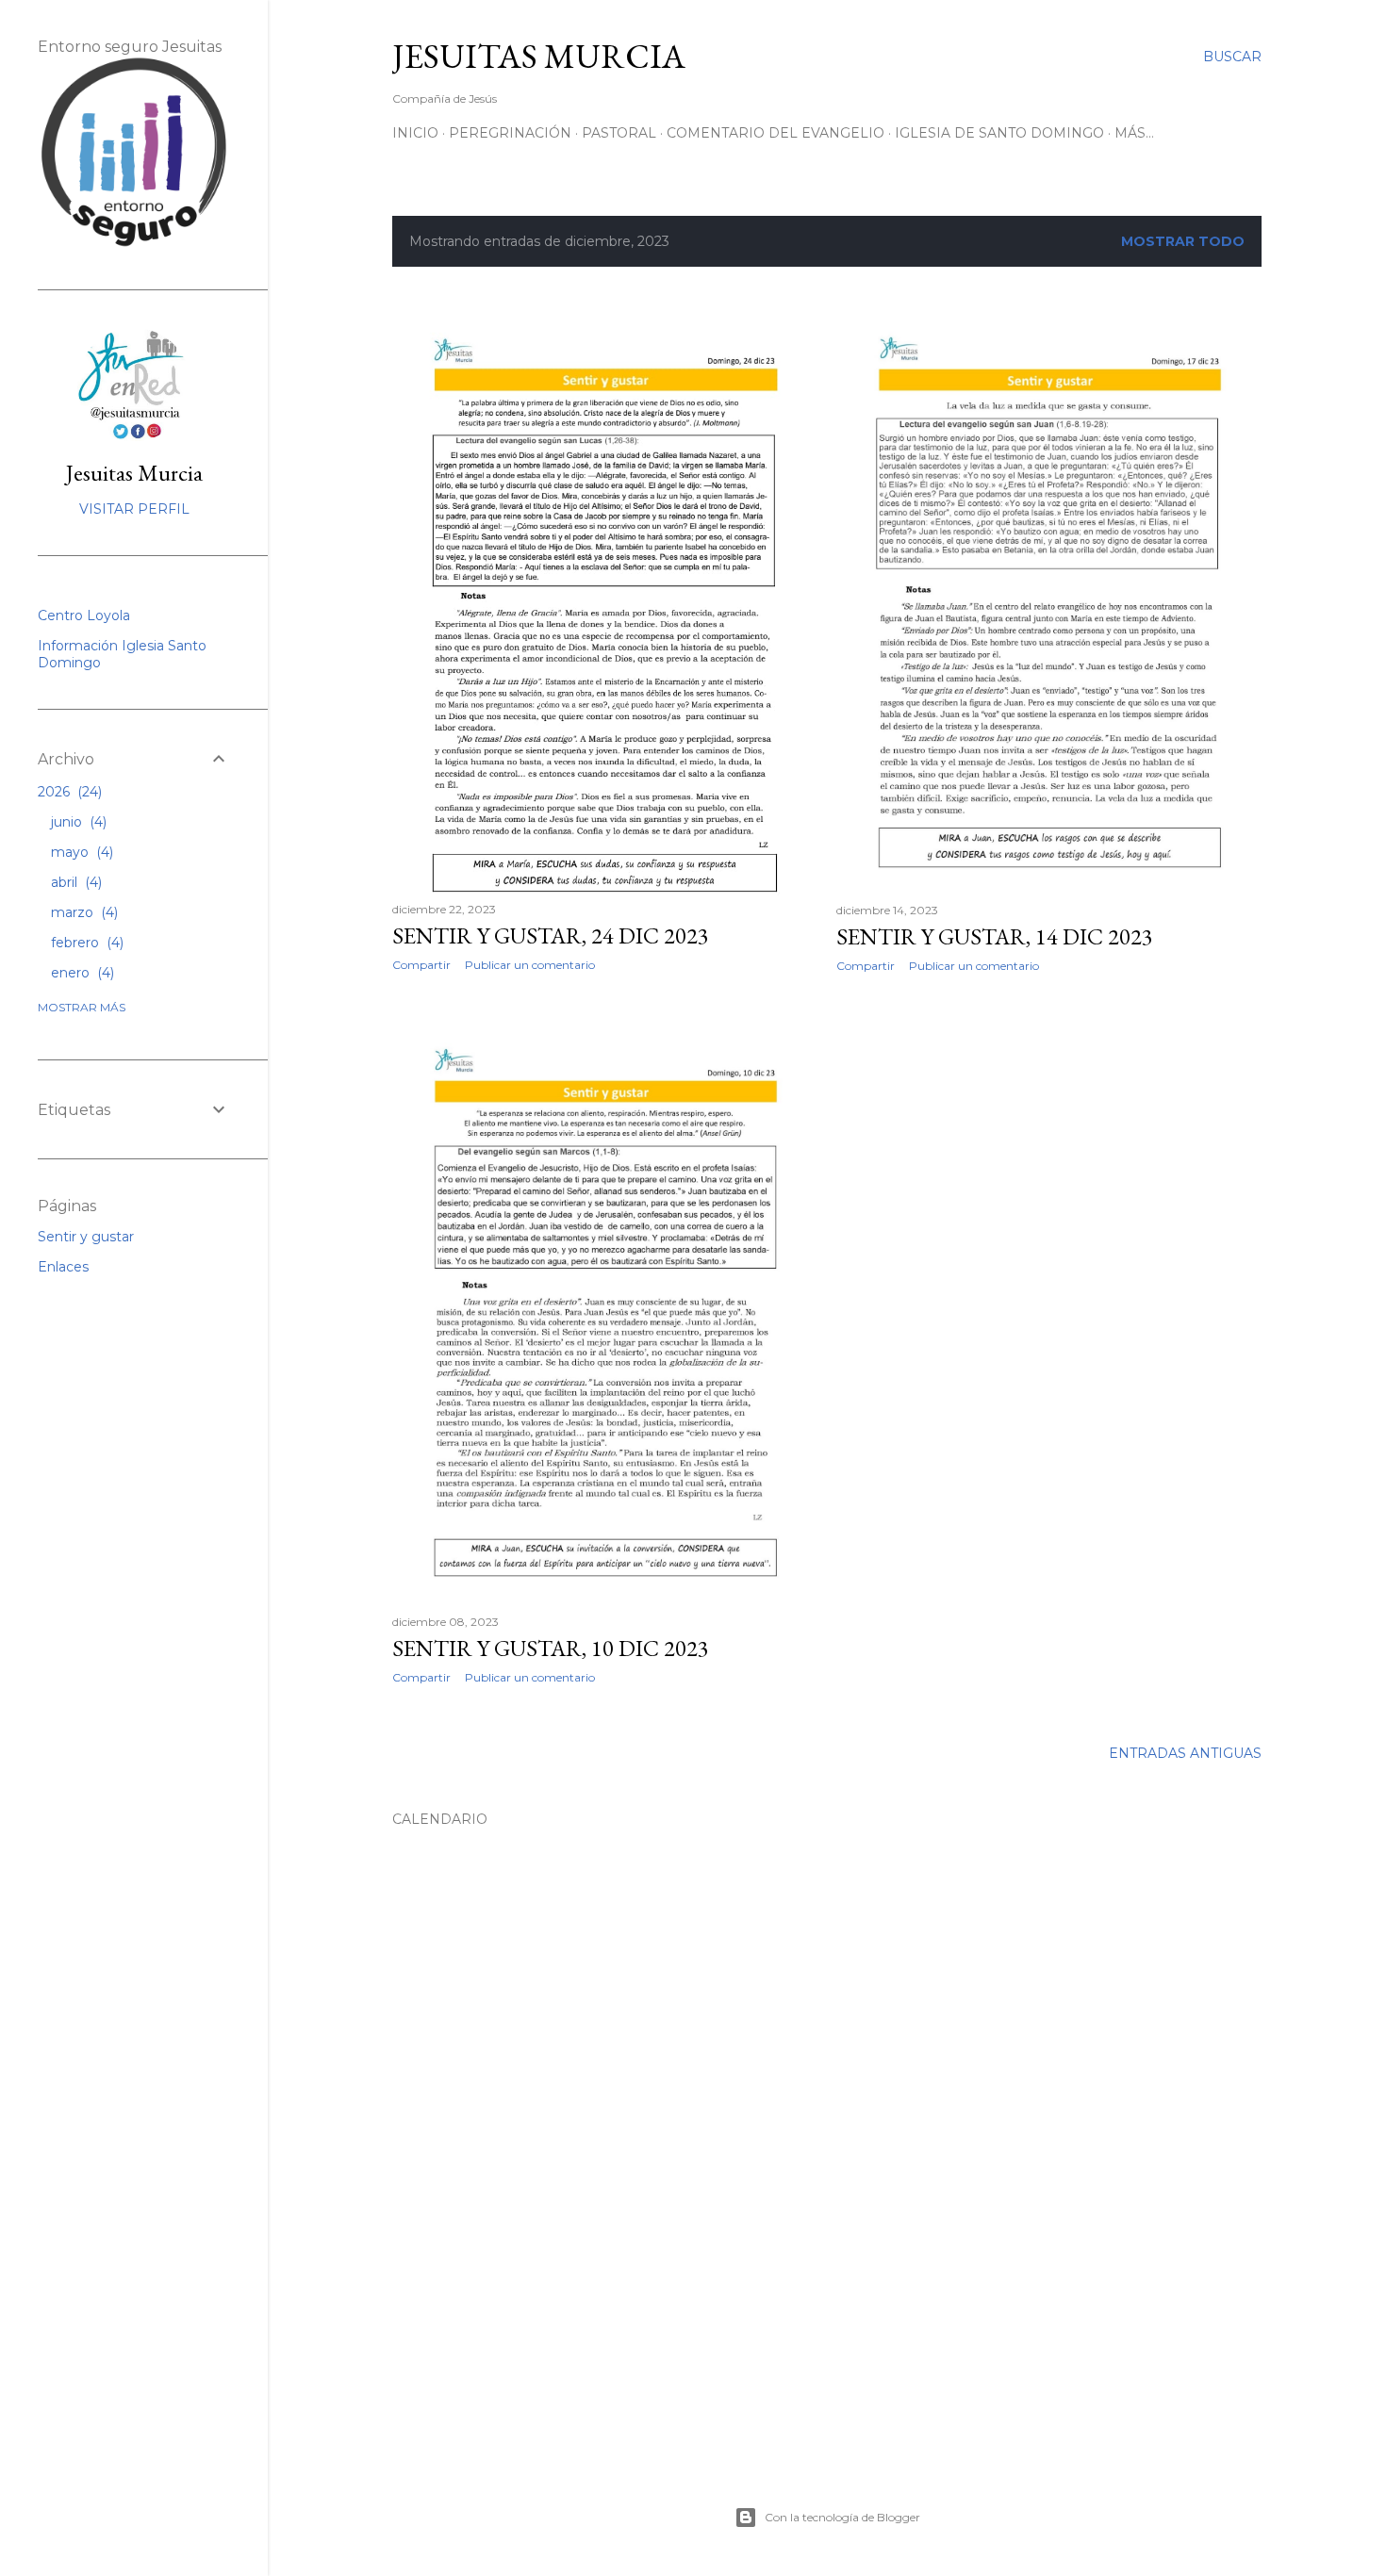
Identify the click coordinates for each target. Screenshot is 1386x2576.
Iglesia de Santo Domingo (999, 133)
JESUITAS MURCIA (539, 56)
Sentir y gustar (86, 1237)
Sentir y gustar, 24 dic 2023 (551, 935)
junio (77, 822)
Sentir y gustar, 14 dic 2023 (995, 936)
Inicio (415, 133)
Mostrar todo (1183, 241)
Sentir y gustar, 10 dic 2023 (551, 1648)
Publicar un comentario (530, 965)
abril (74, 882)
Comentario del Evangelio (775, 133)
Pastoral (619, 133)
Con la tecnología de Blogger (842, 2517)
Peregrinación (510, 133)
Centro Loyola (84, 615)
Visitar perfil (134, 509)
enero (81, 973)
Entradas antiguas (1185, 1753)
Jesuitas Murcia (134, 473)
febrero (85, 943)
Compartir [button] (421, 965)
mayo (80, 852)
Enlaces (63, 1267)
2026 (68, 792)
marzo (82, 912)
